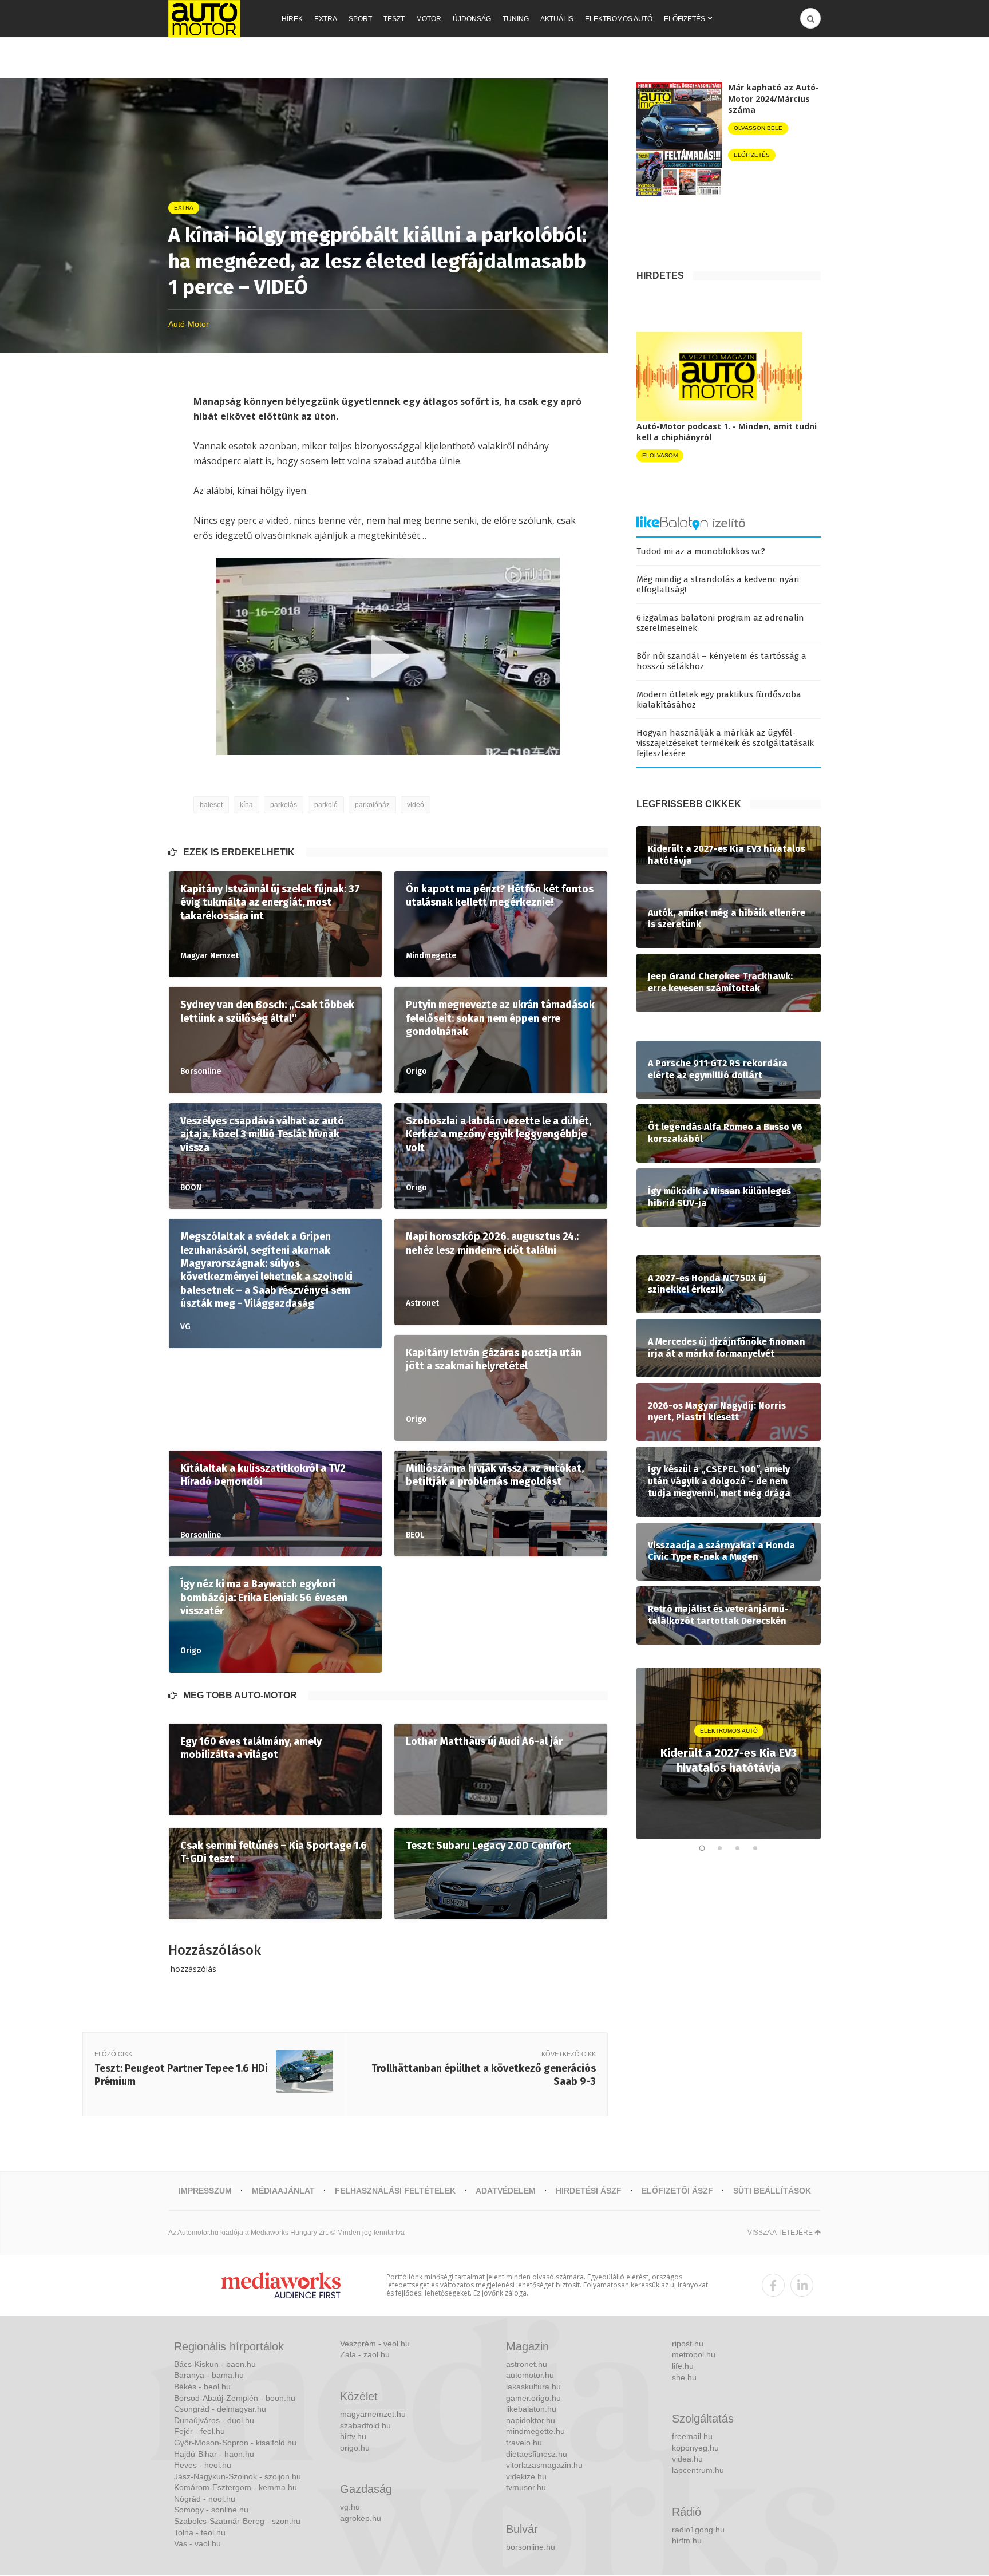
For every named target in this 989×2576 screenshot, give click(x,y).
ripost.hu (688, 2344)
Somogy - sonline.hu (211, 2510)
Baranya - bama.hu (209, 2375)
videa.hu (687, 2459)
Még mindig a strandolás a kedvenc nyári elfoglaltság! (718, 584)
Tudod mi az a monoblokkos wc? (701, 551)
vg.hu (350, 2507)
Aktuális (557, 19)
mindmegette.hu (535, 2431)
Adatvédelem (506, 2191)
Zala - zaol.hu (365, 2354)
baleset (211, 805)
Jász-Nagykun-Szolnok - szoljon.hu (238, 2476)
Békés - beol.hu (202, 2387)
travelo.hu (524, 2443)
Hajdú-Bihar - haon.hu (214, 2454)
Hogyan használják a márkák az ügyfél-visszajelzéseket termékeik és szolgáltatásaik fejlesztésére (725, 743)
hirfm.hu (687, 2541)
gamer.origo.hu (533, 2398)
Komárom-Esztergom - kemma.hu (236, 2487)
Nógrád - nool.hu (205, 2499)
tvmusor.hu (526, 2487)
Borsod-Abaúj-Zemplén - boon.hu (235, 2398)
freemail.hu (692, 2436)
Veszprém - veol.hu (375, 2344)
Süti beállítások (772, 2191)
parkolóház (372, 805)
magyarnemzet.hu (373, 2414)
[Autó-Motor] (204, 19)
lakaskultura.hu (533, 2387)
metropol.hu (694, 2354)
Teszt (394, 19)
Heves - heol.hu (203, 2465)
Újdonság (472, 19)
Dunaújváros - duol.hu (214, 2420)
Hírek (292, 19)
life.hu (683, 2366)
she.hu (684, 2377)
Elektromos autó (619, 19)
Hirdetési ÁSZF (589, 2191)
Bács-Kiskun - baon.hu (215, 2364)
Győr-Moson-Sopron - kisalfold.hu (235, 2443)
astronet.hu (527, 2364)
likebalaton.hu (531, 2409)
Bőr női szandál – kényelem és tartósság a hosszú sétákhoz (721, 661)
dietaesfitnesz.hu (537, 2454)
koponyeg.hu (695, 2448)
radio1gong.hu (698, 2530)
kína (246, 805)
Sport (360, 19)
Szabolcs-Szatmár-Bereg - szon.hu (237, 2521)
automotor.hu (530, 2375)
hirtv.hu (353, 2436)
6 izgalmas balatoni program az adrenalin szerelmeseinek (720, 623)
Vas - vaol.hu (197, 2543)
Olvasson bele (758, 128)
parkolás (284, 805)
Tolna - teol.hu (200, 2532)
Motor (429, 19)
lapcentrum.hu (698, 2470)
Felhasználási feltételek (395, 2191)
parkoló (326, 805)
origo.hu (355, 2448)
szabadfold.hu (365, 2425)
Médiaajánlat (283, 2191)
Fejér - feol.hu (199, 2431)
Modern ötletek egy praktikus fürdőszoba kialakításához (719, 700)
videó (416, 805)
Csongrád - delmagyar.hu (220, 2409)
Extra (326, 19)
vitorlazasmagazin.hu (544, 2465)
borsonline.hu (531, 2547)
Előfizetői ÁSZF (677, 2191)
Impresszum (205, 2191)
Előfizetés (685, 19)
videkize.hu (526, 2476)
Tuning (516, 19)
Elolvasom (660, 455)
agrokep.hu (361, 2518)
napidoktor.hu (531, 2420)
